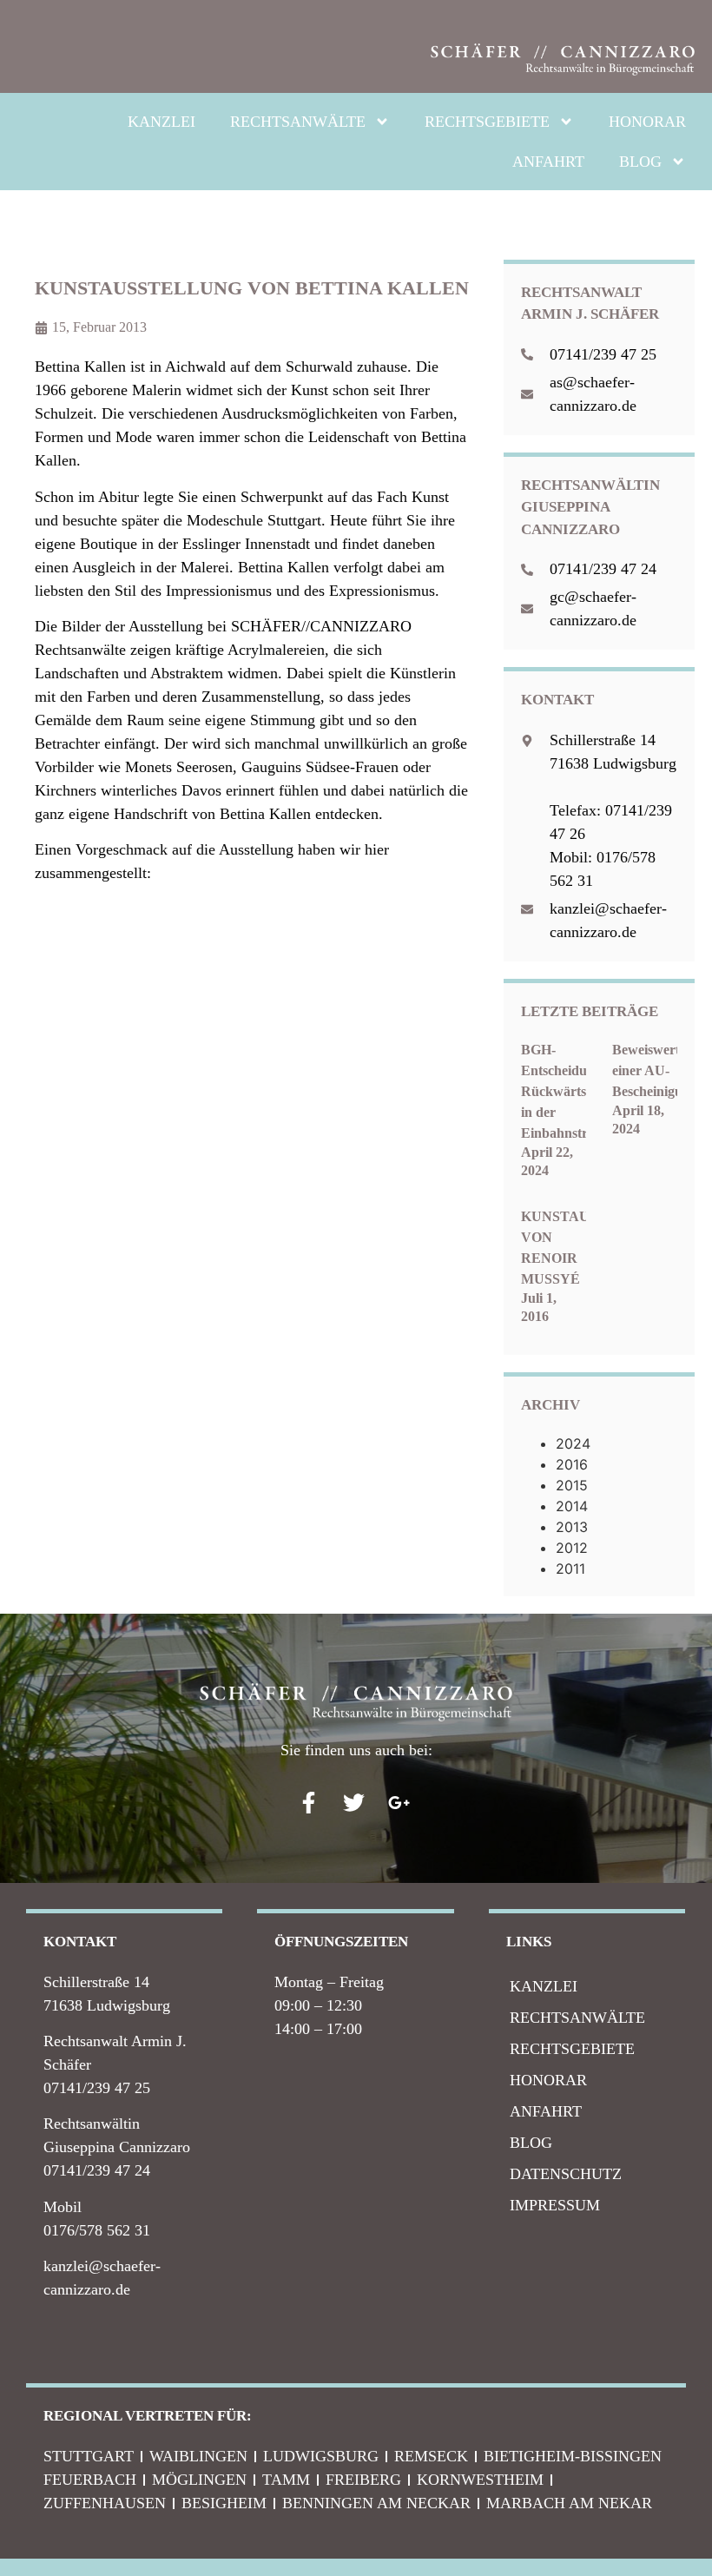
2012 (572, 1548)
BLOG (640, 162)
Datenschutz (566, 2174)
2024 (573, 1443)
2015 (572, 1485)
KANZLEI (162, 122)
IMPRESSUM (555, 2205)
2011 (570, 1569)
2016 (572, 1464)
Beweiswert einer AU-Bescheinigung (655, 1070)
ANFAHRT (548, 162)
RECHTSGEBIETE (487, 122)
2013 (572, 1527)
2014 (572, 1506)
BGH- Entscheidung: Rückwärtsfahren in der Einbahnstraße (573, 1091)
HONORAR (647, 122)
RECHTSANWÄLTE (298, 122)
